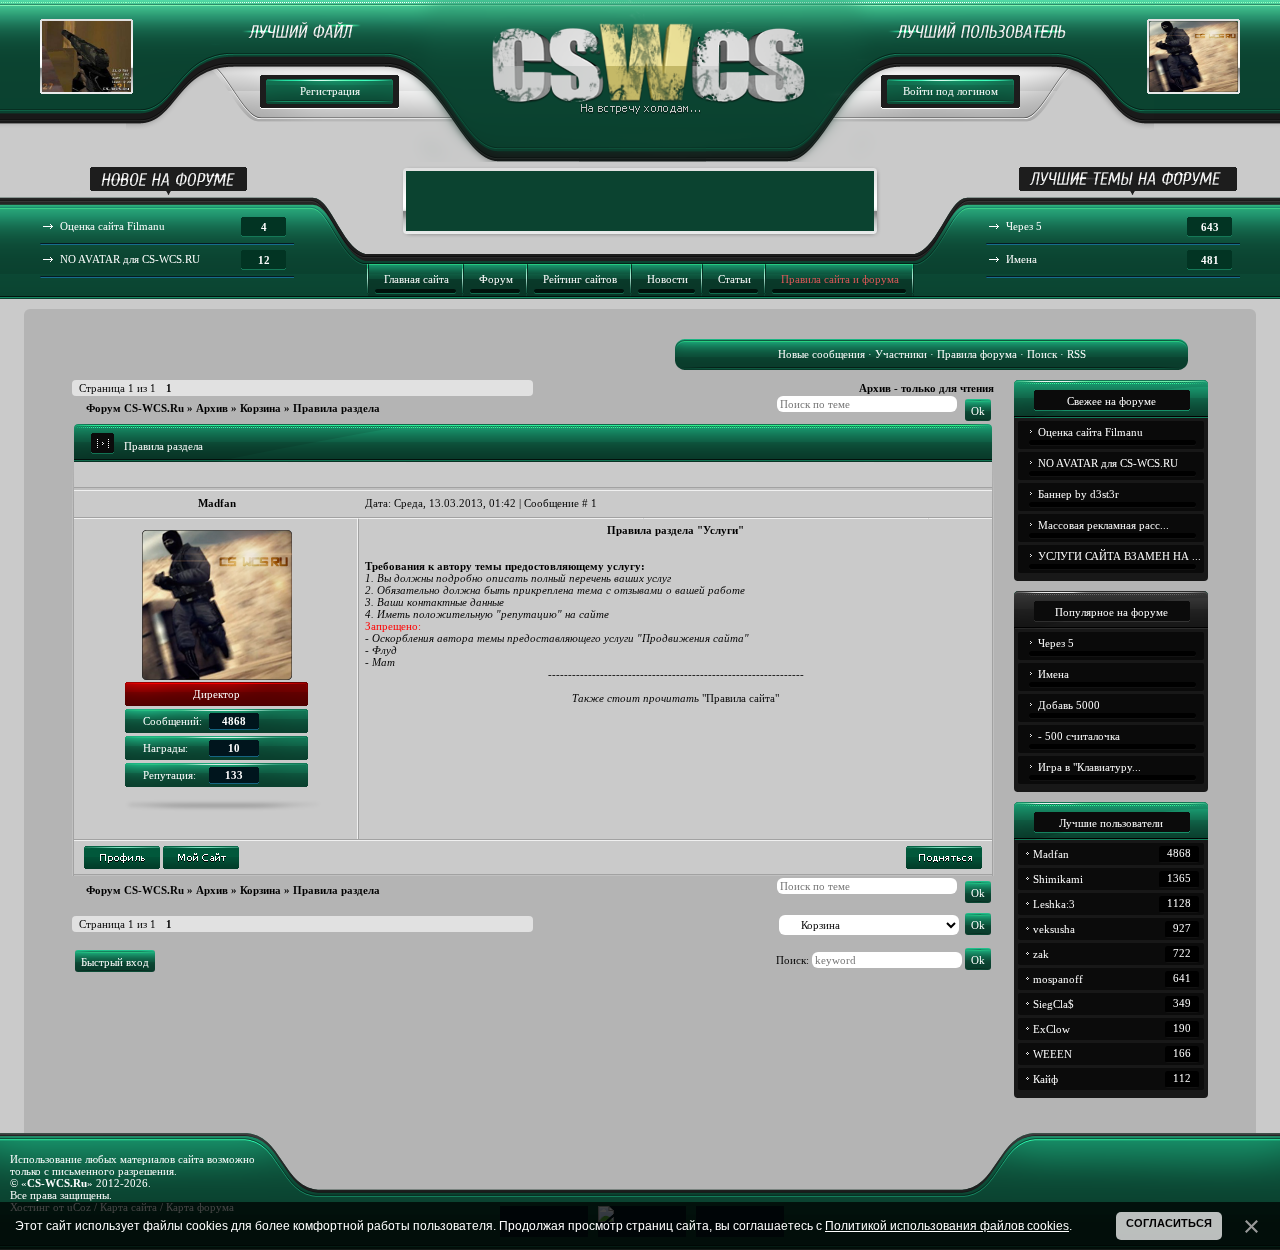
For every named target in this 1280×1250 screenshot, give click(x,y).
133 (234, 775)
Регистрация (330, 91)
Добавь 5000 (1069, 705)
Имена (1053, 674)
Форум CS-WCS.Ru (135, 408)
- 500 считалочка (1079, 736)
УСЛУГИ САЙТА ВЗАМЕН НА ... (1119, 556)
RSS (1076, 354)
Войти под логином (950, 91)
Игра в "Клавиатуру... (1089, 767)
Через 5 (1056, 643)
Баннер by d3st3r (1078, 494)
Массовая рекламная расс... (1103, 525)
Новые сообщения (821, 354)
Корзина (260, 408)
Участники (901, 354)
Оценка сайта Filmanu (1090, 432)
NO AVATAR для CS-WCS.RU (1108, 463)
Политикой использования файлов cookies (947, 1226)
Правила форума (977, 354)
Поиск (1042, 354)
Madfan (217, 503)
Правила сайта (740, 698)
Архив (212, 408)
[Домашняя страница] (201, 857)
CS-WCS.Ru (57, 1183)
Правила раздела (336, 408)
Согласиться (1169, 1223)
